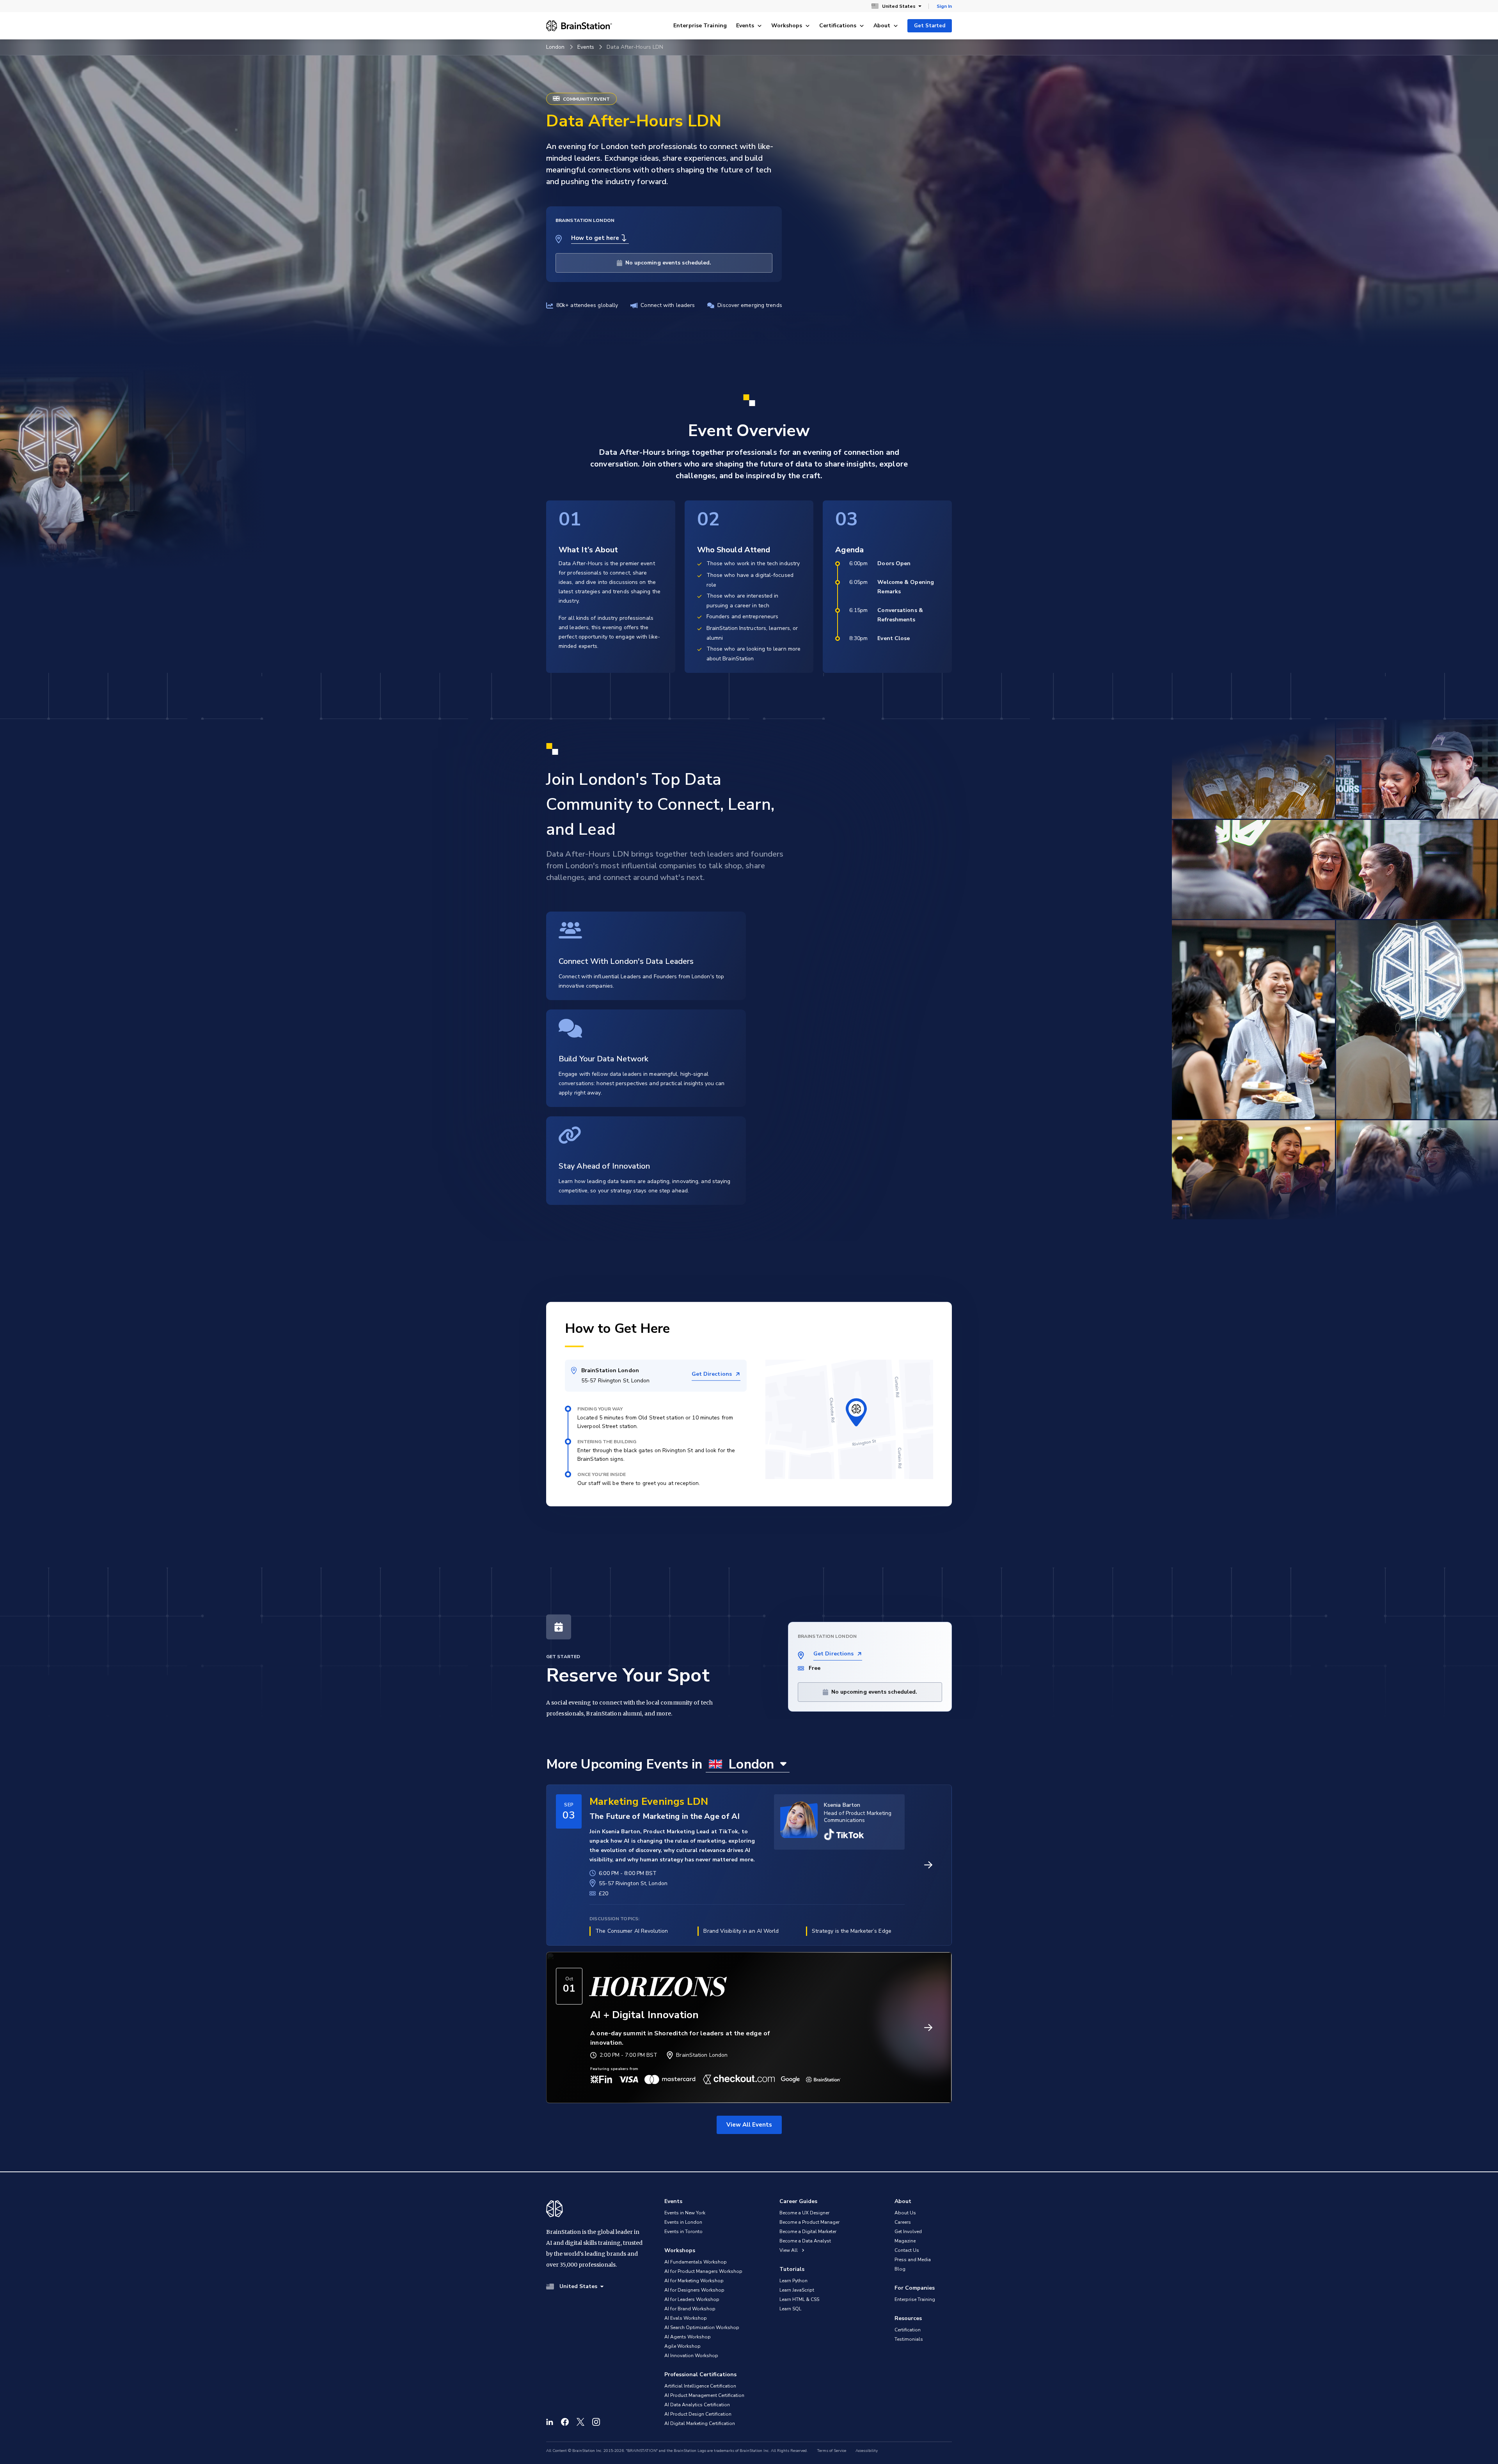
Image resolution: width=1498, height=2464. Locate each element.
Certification (908, 2330)
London (556, 47)
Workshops (787, 26)
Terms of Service (832, 2451)
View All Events (749, 2125)
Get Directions (712, 1374)
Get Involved (908, 2232)
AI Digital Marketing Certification (700, 2423)
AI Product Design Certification (698, 2414)
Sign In (944, 6)
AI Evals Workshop (686, 2318)
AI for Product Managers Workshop (703, 2271)
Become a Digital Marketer (808, 2232)
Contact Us (907, 2250)
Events (745, 26)
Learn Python (793, 2281)
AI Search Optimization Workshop (702, 2327)
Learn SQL (790, 2309)
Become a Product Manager (809, 2222)
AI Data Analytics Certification (697, 2405)
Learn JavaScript (797, 2290)
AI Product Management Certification (704, 2395)
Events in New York (685, 2213)
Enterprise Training (700, 26)
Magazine (905, 2241)
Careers (903, 2222)
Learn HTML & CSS (799, 2299)
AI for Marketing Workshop (694, 2281)
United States (899, 6)
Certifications (838, 26)
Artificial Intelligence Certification (700, 2386)
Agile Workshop (682, 2346)
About (882, 26)
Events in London (683, 2222)
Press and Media (913, 2260)
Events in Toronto (683, 2232)
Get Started (930, 26)
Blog (900, 2269)
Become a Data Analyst (805, 2241)
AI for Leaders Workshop (692, 2299)
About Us (905, 2213)
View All (789, 2250)
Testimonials (909, 2339)
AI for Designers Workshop (694, 2290)
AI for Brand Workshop (690, 2309)
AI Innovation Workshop (691, 2356)
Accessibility (867, 2451)
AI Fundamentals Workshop (696, 2262)
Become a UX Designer (804, 2213)
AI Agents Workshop (688, 2337)
